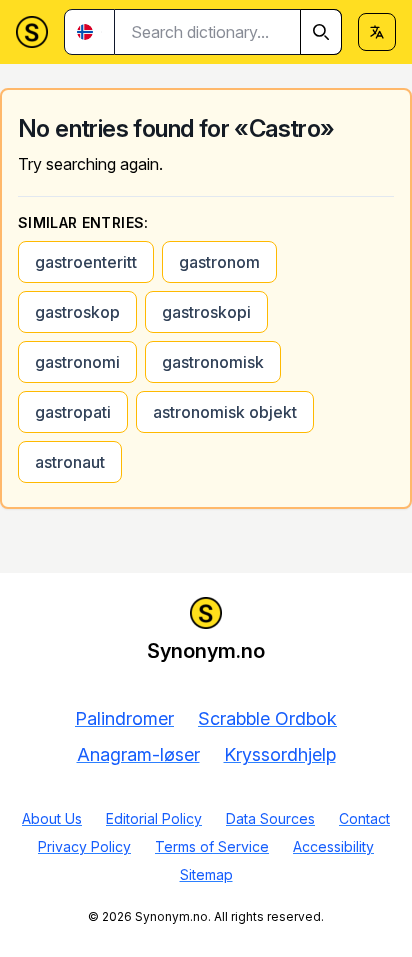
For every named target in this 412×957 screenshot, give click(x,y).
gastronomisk (213, 362)
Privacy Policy (84, 846)
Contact (364, 818)
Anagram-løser (138, 754)
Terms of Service (212, 846)
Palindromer (124, 718)
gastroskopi (206, 312)
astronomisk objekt (225, 412)
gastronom (219, 262)
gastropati (73, 412)
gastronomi (77, 362)
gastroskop (77, 312)
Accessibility (333, 846)
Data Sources (270, 818)
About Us (52, 818)
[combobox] (228, 32)
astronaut (70, 462)
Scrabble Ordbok (267, 718)
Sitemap (206, 874)
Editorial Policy (154, 818)
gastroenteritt (86, 262)
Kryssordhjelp (280, 754)
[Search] (321, 32)
